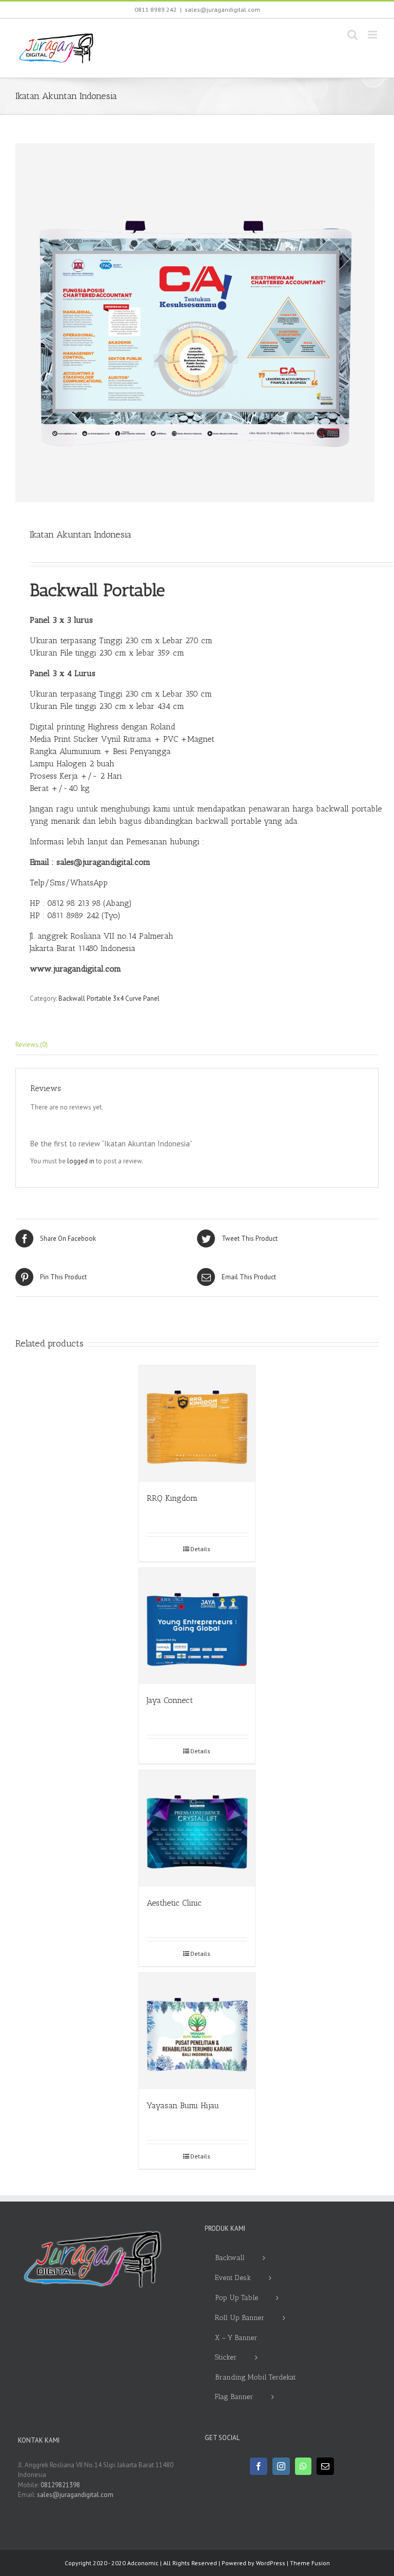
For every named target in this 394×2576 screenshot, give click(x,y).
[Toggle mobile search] (352, 35)
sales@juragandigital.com (222, 9)
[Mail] (325, 2466)
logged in (81, 1161)
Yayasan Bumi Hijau (183, 2105)
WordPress (271, 2563)
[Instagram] (281, 2466)
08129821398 (60, 2485)
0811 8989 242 (156, 9)
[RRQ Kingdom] (197, 1424)
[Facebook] (259, 2466)
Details (200, 1549)
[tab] (197, 1045)
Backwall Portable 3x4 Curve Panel (109, 998)
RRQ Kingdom (172, 1498)
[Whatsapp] (303, 2466)
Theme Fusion (310, 2563)
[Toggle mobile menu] (373, 35)
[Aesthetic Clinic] (197, 1828)
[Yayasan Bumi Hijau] (197, 2031)
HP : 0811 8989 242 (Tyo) (75, 915)
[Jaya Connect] (197, 1626)
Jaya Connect (170, 1700)
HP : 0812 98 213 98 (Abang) (81, 903)
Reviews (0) (32, 1045)
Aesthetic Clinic (174, 1903)
